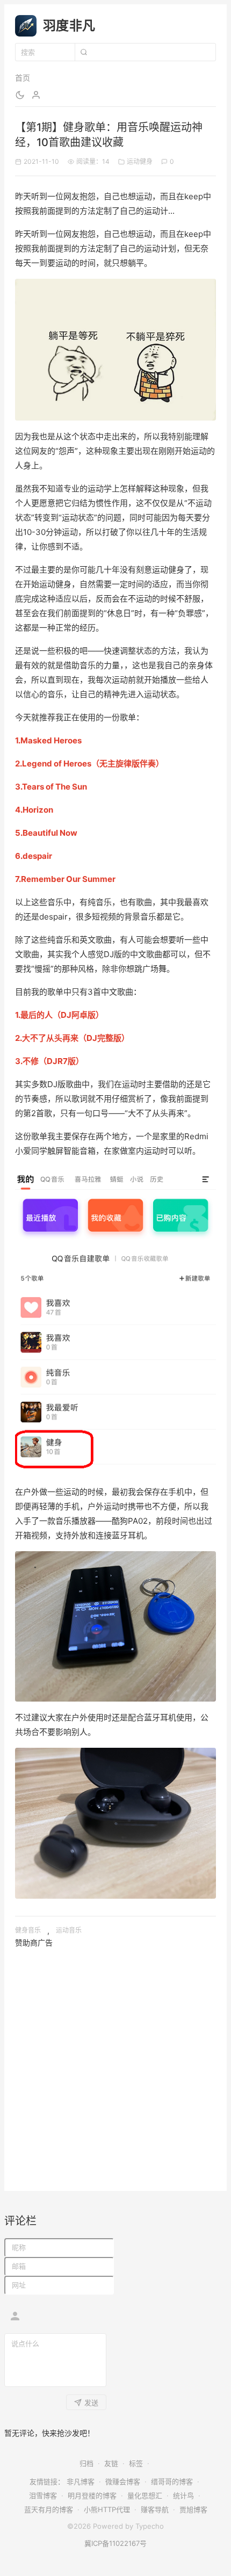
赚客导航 (155, 2509)
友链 (111, 2463)
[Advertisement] (115, 2065)
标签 (136, 2463)
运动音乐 (69, 1930)
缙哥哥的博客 (172, 2481)
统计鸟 (183, 2495)
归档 (86, 2463)
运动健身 (140, 161)
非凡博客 (81, 2481)
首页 (23, 78)
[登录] (36, 95)
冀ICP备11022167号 (115, 2543)
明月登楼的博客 (92, 2495)
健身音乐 (28, 1930)
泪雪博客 (43, 2495)
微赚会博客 (123, 2481)
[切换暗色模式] (20, 95)
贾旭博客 (193, 2509)
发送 (91, 2403)
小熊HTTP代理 (107, 2509)
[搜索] (83, 52)
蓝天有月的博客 (49, 2509)
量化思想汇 (145, 2495)
